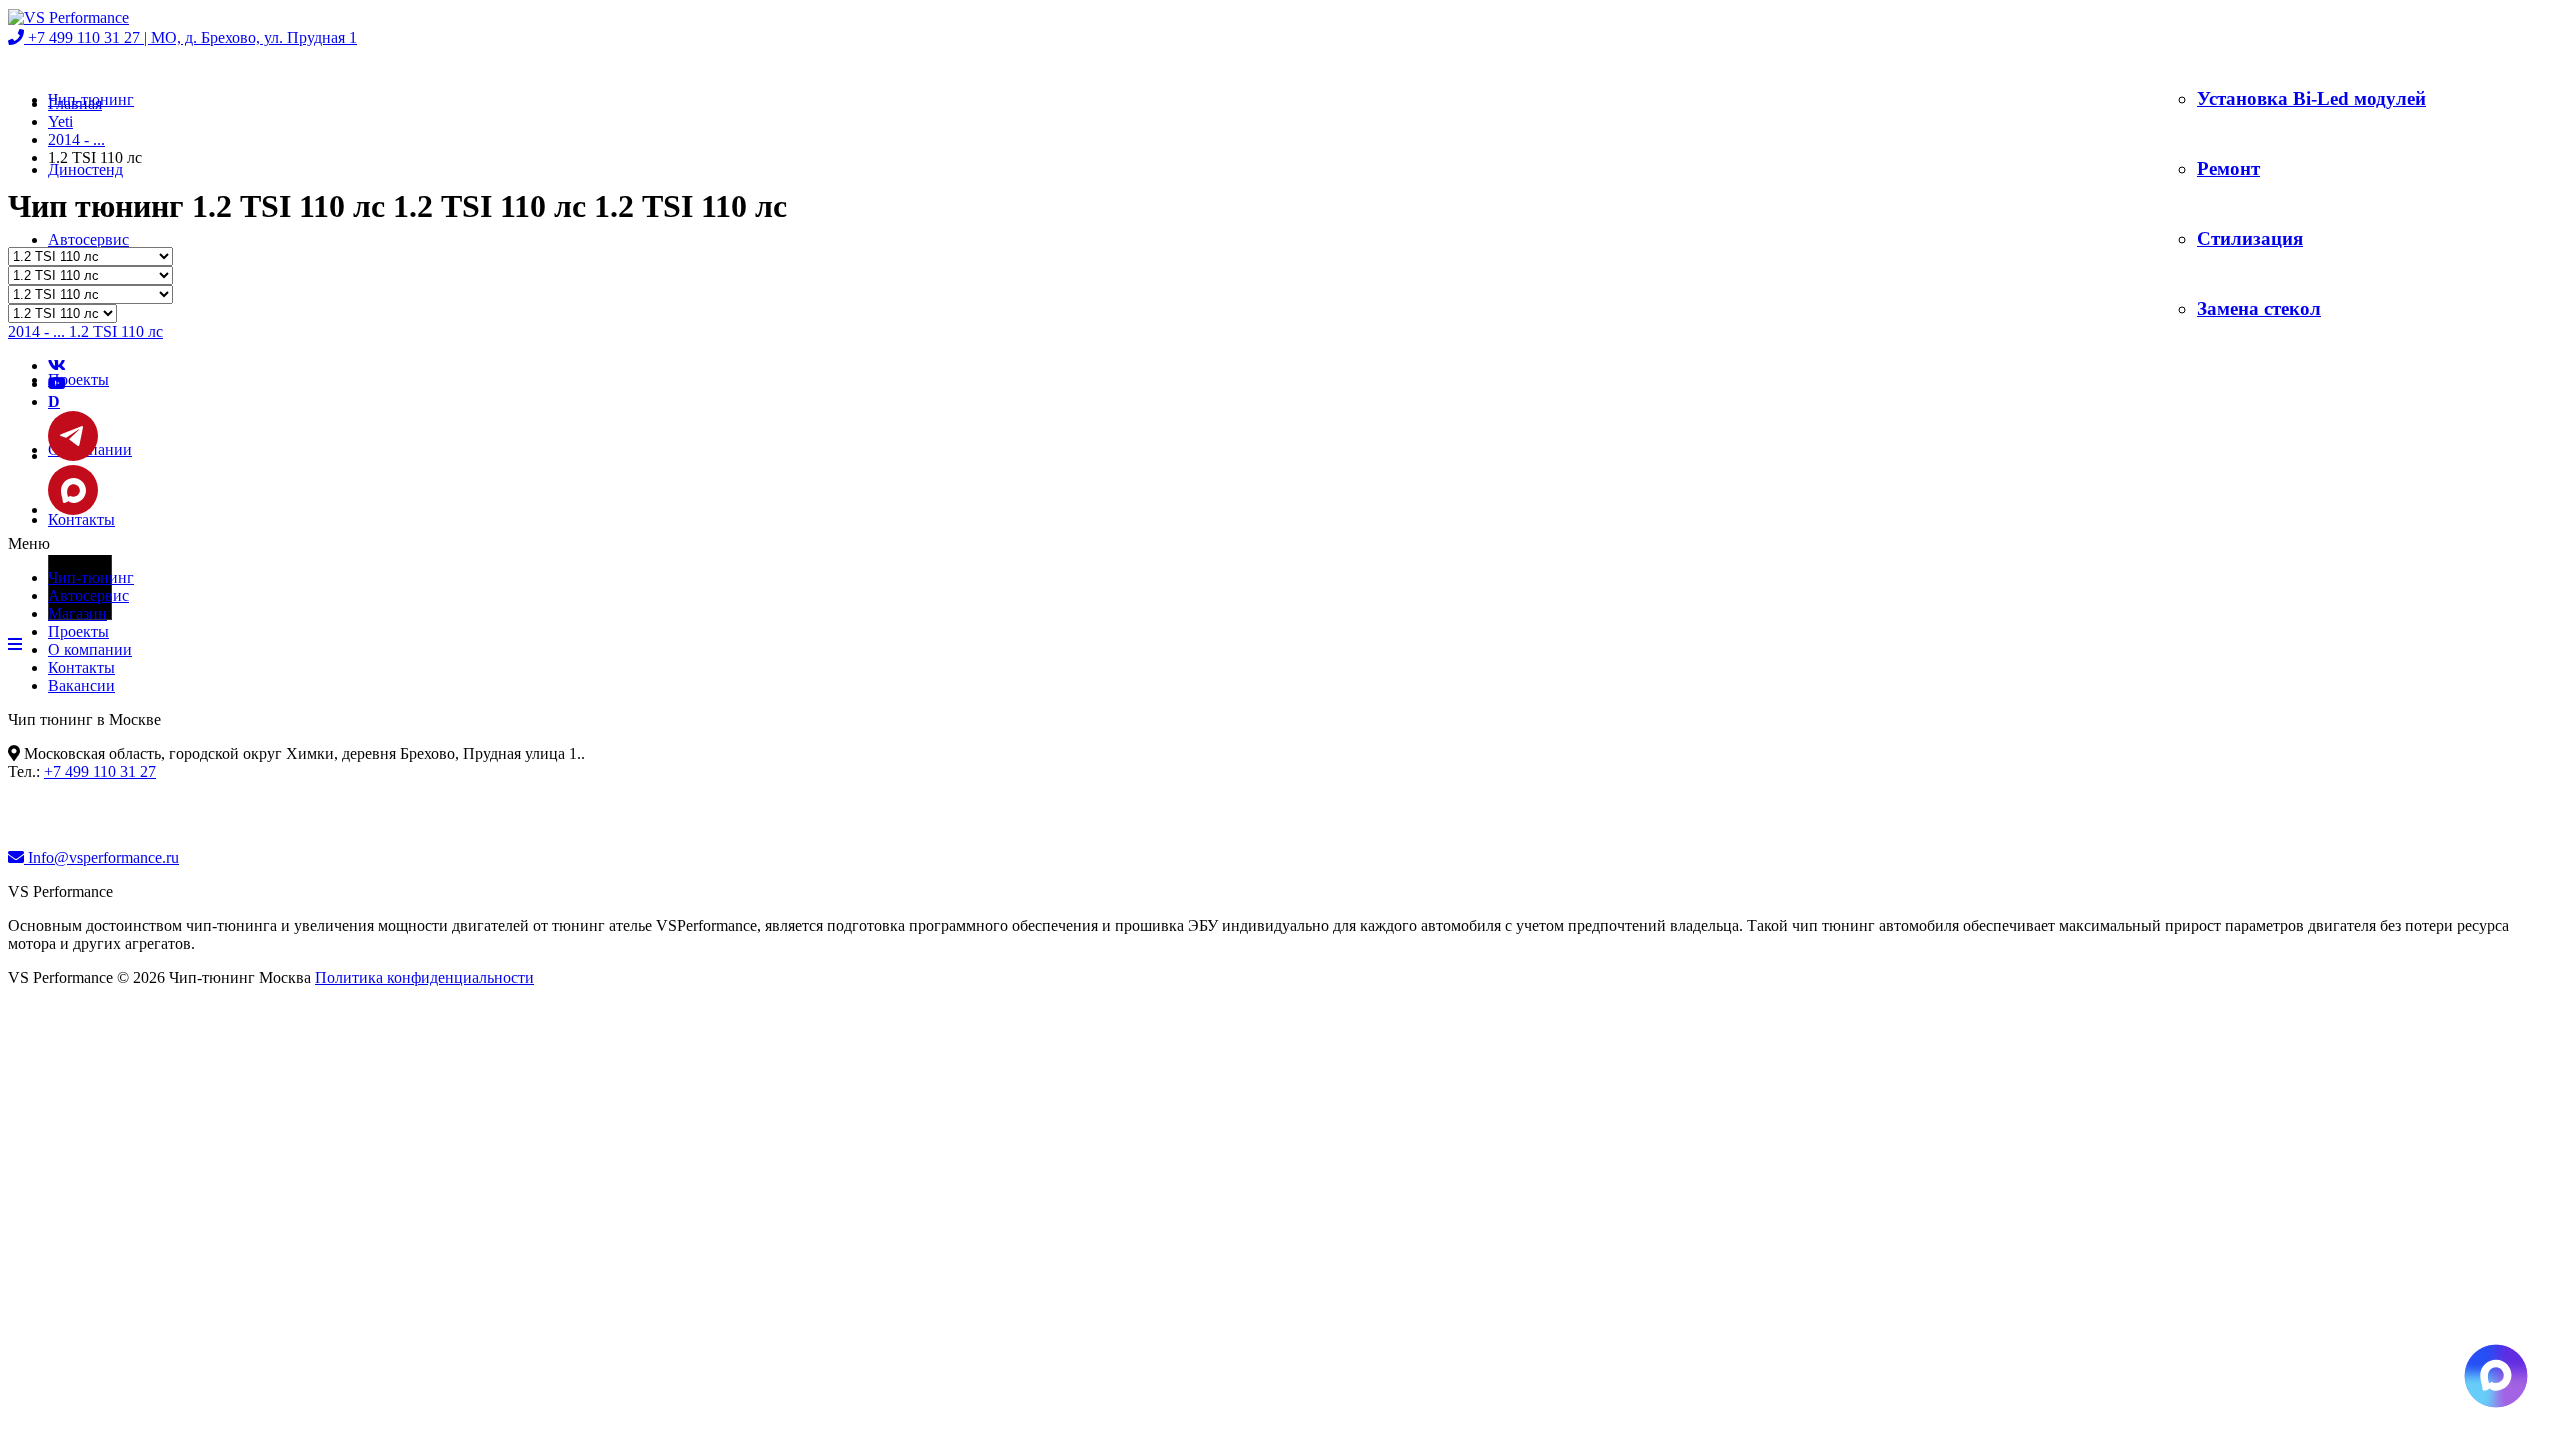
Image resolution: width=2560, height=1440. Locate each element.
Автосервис (88, 239)
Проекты (78, 379)
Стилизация (2250, 238)
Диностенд (85, 169)
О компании (90, 649)
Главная (75, 103)
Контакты (81, 519)
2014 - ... (76, 139)
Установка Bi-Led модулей (2311, 98)
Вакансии (81, 685)
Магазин (77, 613)
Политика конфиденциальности (424, 977)
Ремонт (2228, 168)
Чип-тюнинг (91, 577)
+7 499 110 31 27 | (190, 37)
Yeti (60, 121)
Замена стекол (2259, 308)
